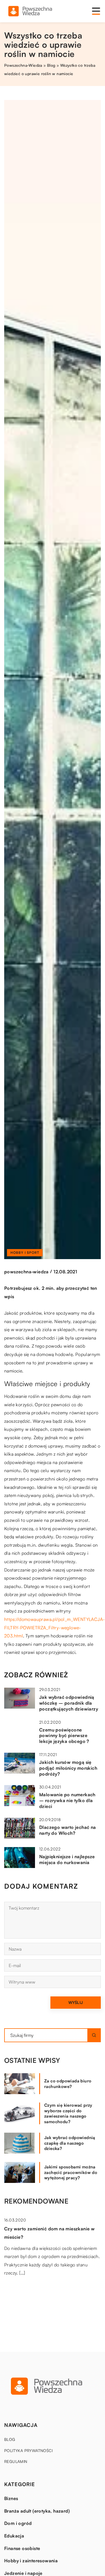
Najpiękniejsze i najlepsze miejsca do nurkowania (67, 1859)
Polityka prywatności (28, 2451)
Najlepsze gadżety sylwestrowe (38, 2292)
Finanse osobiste (22, 2548)
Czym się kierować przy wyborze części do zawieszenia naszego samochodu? (68, 2113)
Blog (10, 2439)
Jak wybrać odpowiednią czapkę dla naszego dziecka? (70, 2143)
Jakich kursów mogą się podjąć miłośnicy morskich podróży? (68, 1768)
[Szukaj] (94, 2035)
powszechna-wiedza (26, 1272)
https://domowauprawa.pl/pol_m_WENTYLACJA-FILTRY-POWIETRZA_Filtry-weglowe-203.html (54, 1627)
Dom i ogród (18, 2523)
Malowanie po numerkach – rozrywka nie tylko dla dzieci (67, 1800)
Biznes (11, 2498)
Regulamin (16, 2461)
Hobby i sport (25, 1253)
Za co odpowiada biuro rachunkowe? (68, 2084)
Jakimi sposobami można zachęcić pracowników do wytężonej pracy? (71, 2172)
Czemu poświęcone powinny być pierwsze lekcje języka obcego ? (64, 1736)
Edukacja (14, 2536)
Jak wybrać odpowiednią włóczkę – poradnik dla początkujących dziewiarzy (69, 1703)
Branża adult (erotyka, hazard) (37, 2511)
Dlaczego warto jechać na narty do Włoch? (68, 1830)
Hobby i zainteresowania (31, 2561)
